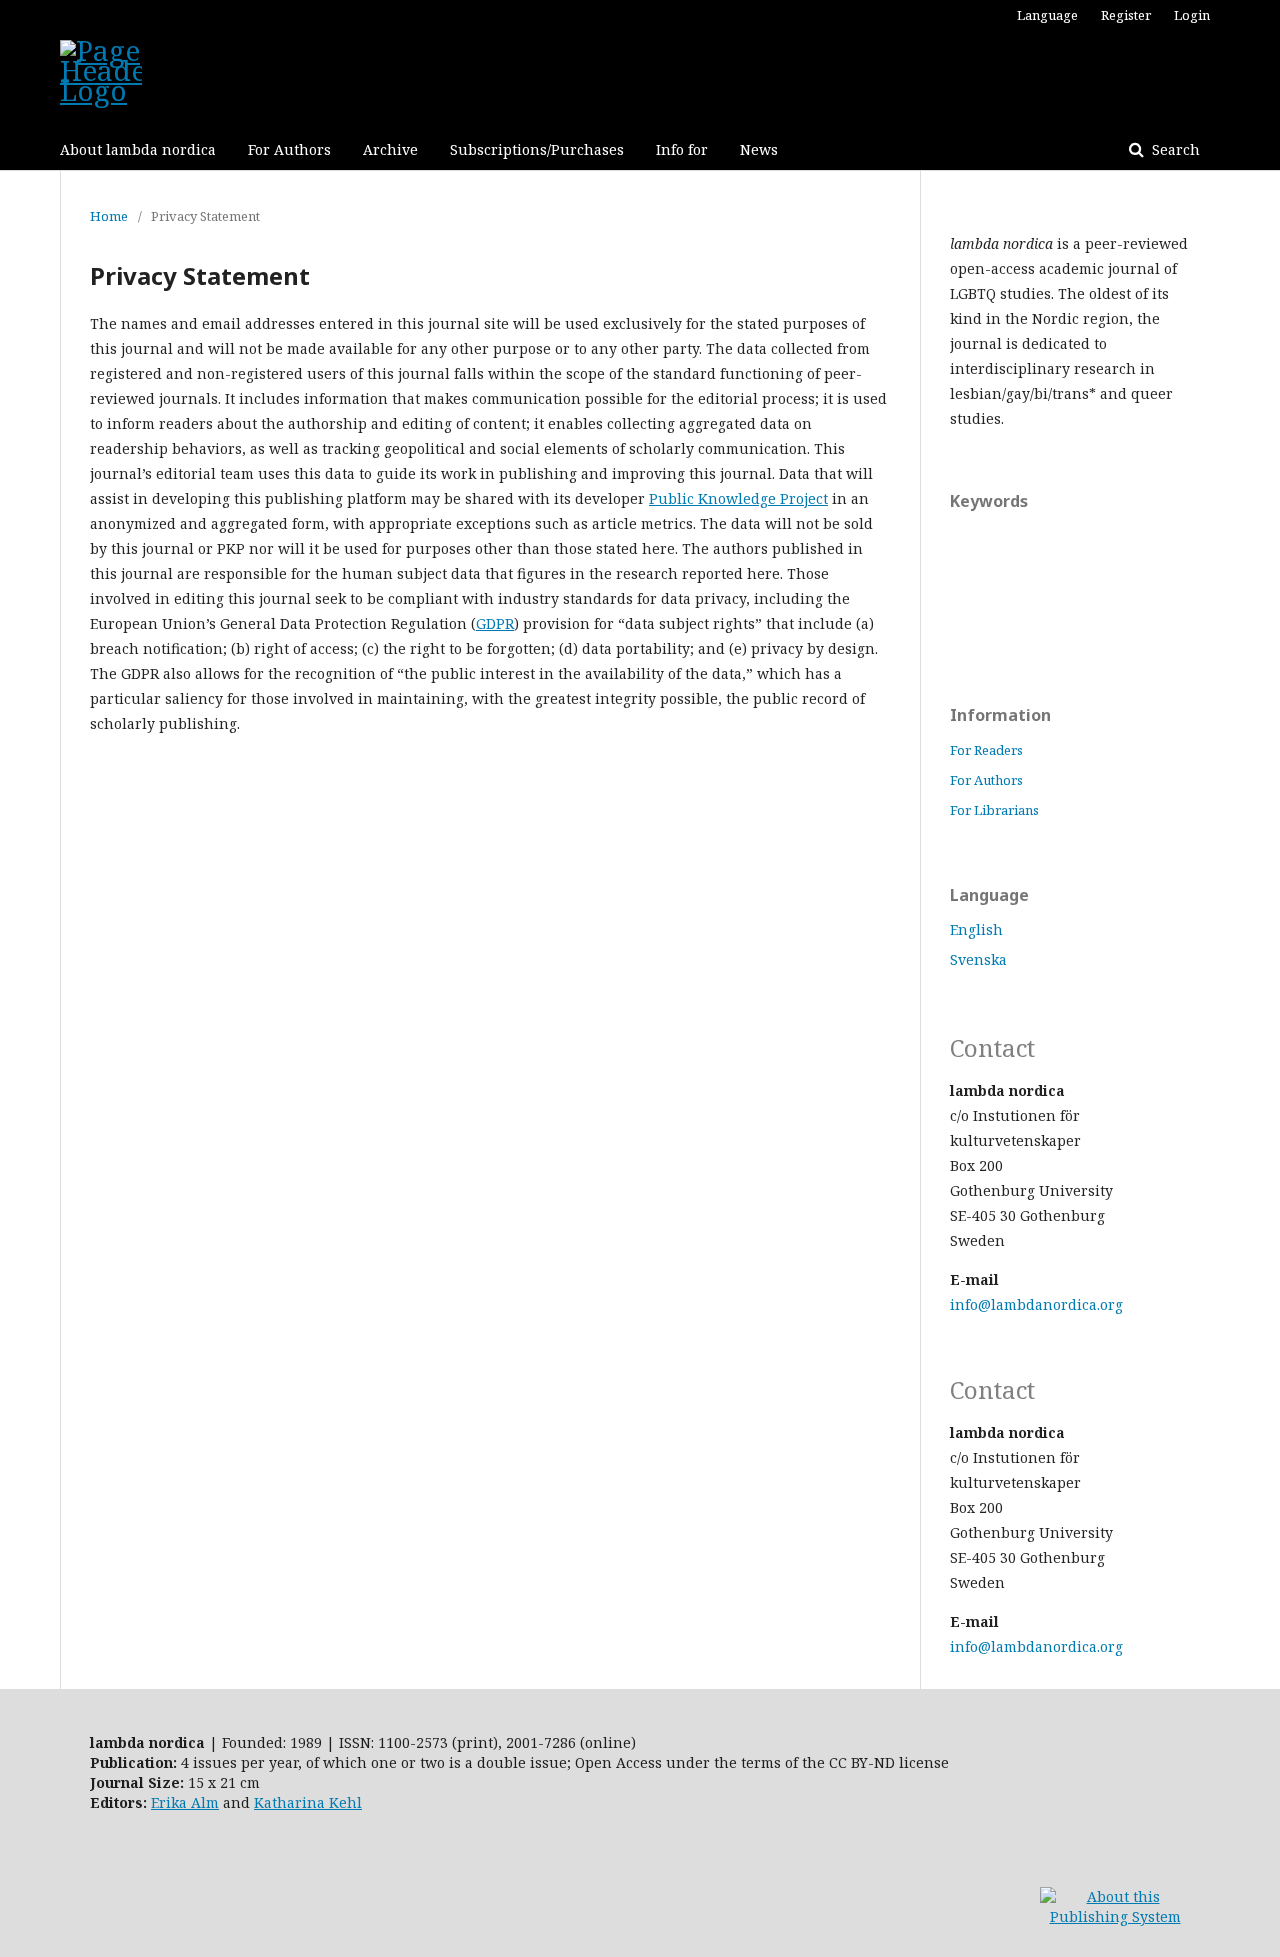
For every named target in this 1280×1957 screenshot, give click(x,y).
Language (1047, 15)
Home (109, 216)
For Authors (289, 149)
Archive (390, 149)
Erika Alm (185, 1802)
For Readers (986, 750)
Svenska (978, 959)
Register (1126, 15)
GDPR (495, 623)
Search (1174, 149)
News (759, 149)
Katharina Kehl (308, 1802)
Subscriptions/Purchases (537, 149)
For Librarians (994, 810)
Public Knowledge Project (738, 498)
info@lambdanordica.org (1036, 1304)
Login (1192, 15)
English (976, 929)
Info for (682, 149)
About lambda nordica (138, 149)
